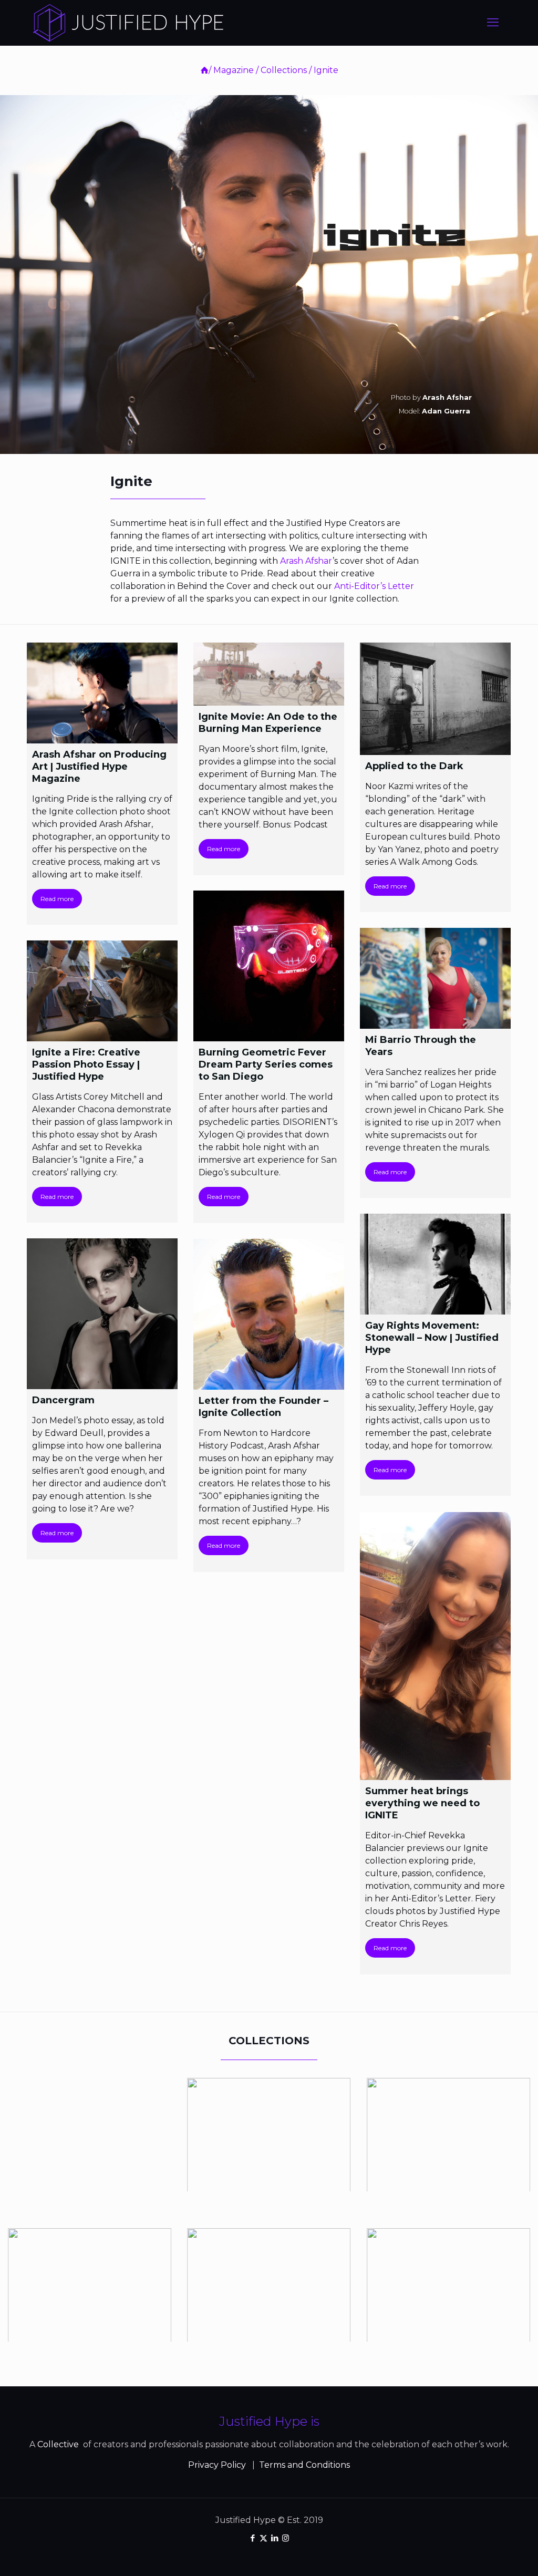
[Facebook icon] (252, 2538)
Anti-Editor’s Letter (374, 586)
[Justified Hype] (128, 23)
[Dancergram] (102, 1314)
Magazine (234, 70)
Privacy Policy (217, 2465)
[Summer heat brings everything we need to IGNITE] (435, 1646)
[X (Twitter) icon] (263, 2538)
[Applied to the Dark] (435, 699)
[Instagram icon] (286, 2538)
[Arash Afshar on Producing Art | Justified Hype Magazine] (102, 693)
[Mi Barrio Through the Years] (435, 978)
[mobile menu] (493, 23)
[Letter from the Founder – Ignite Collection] (269, 1314)
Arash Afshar (306, 561)
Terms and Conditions (304, 2465)
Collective (59, 2444)
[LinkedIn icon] (275, 2538)
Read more (57, 899)
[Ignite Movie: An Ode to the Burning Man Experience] (269, 674)
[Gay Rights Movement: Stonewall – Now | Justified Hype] (435, 1264)
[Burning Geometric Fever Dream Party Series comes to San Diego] (269, 966)
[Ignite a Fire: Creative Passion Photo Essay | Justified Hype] (102, 991)
